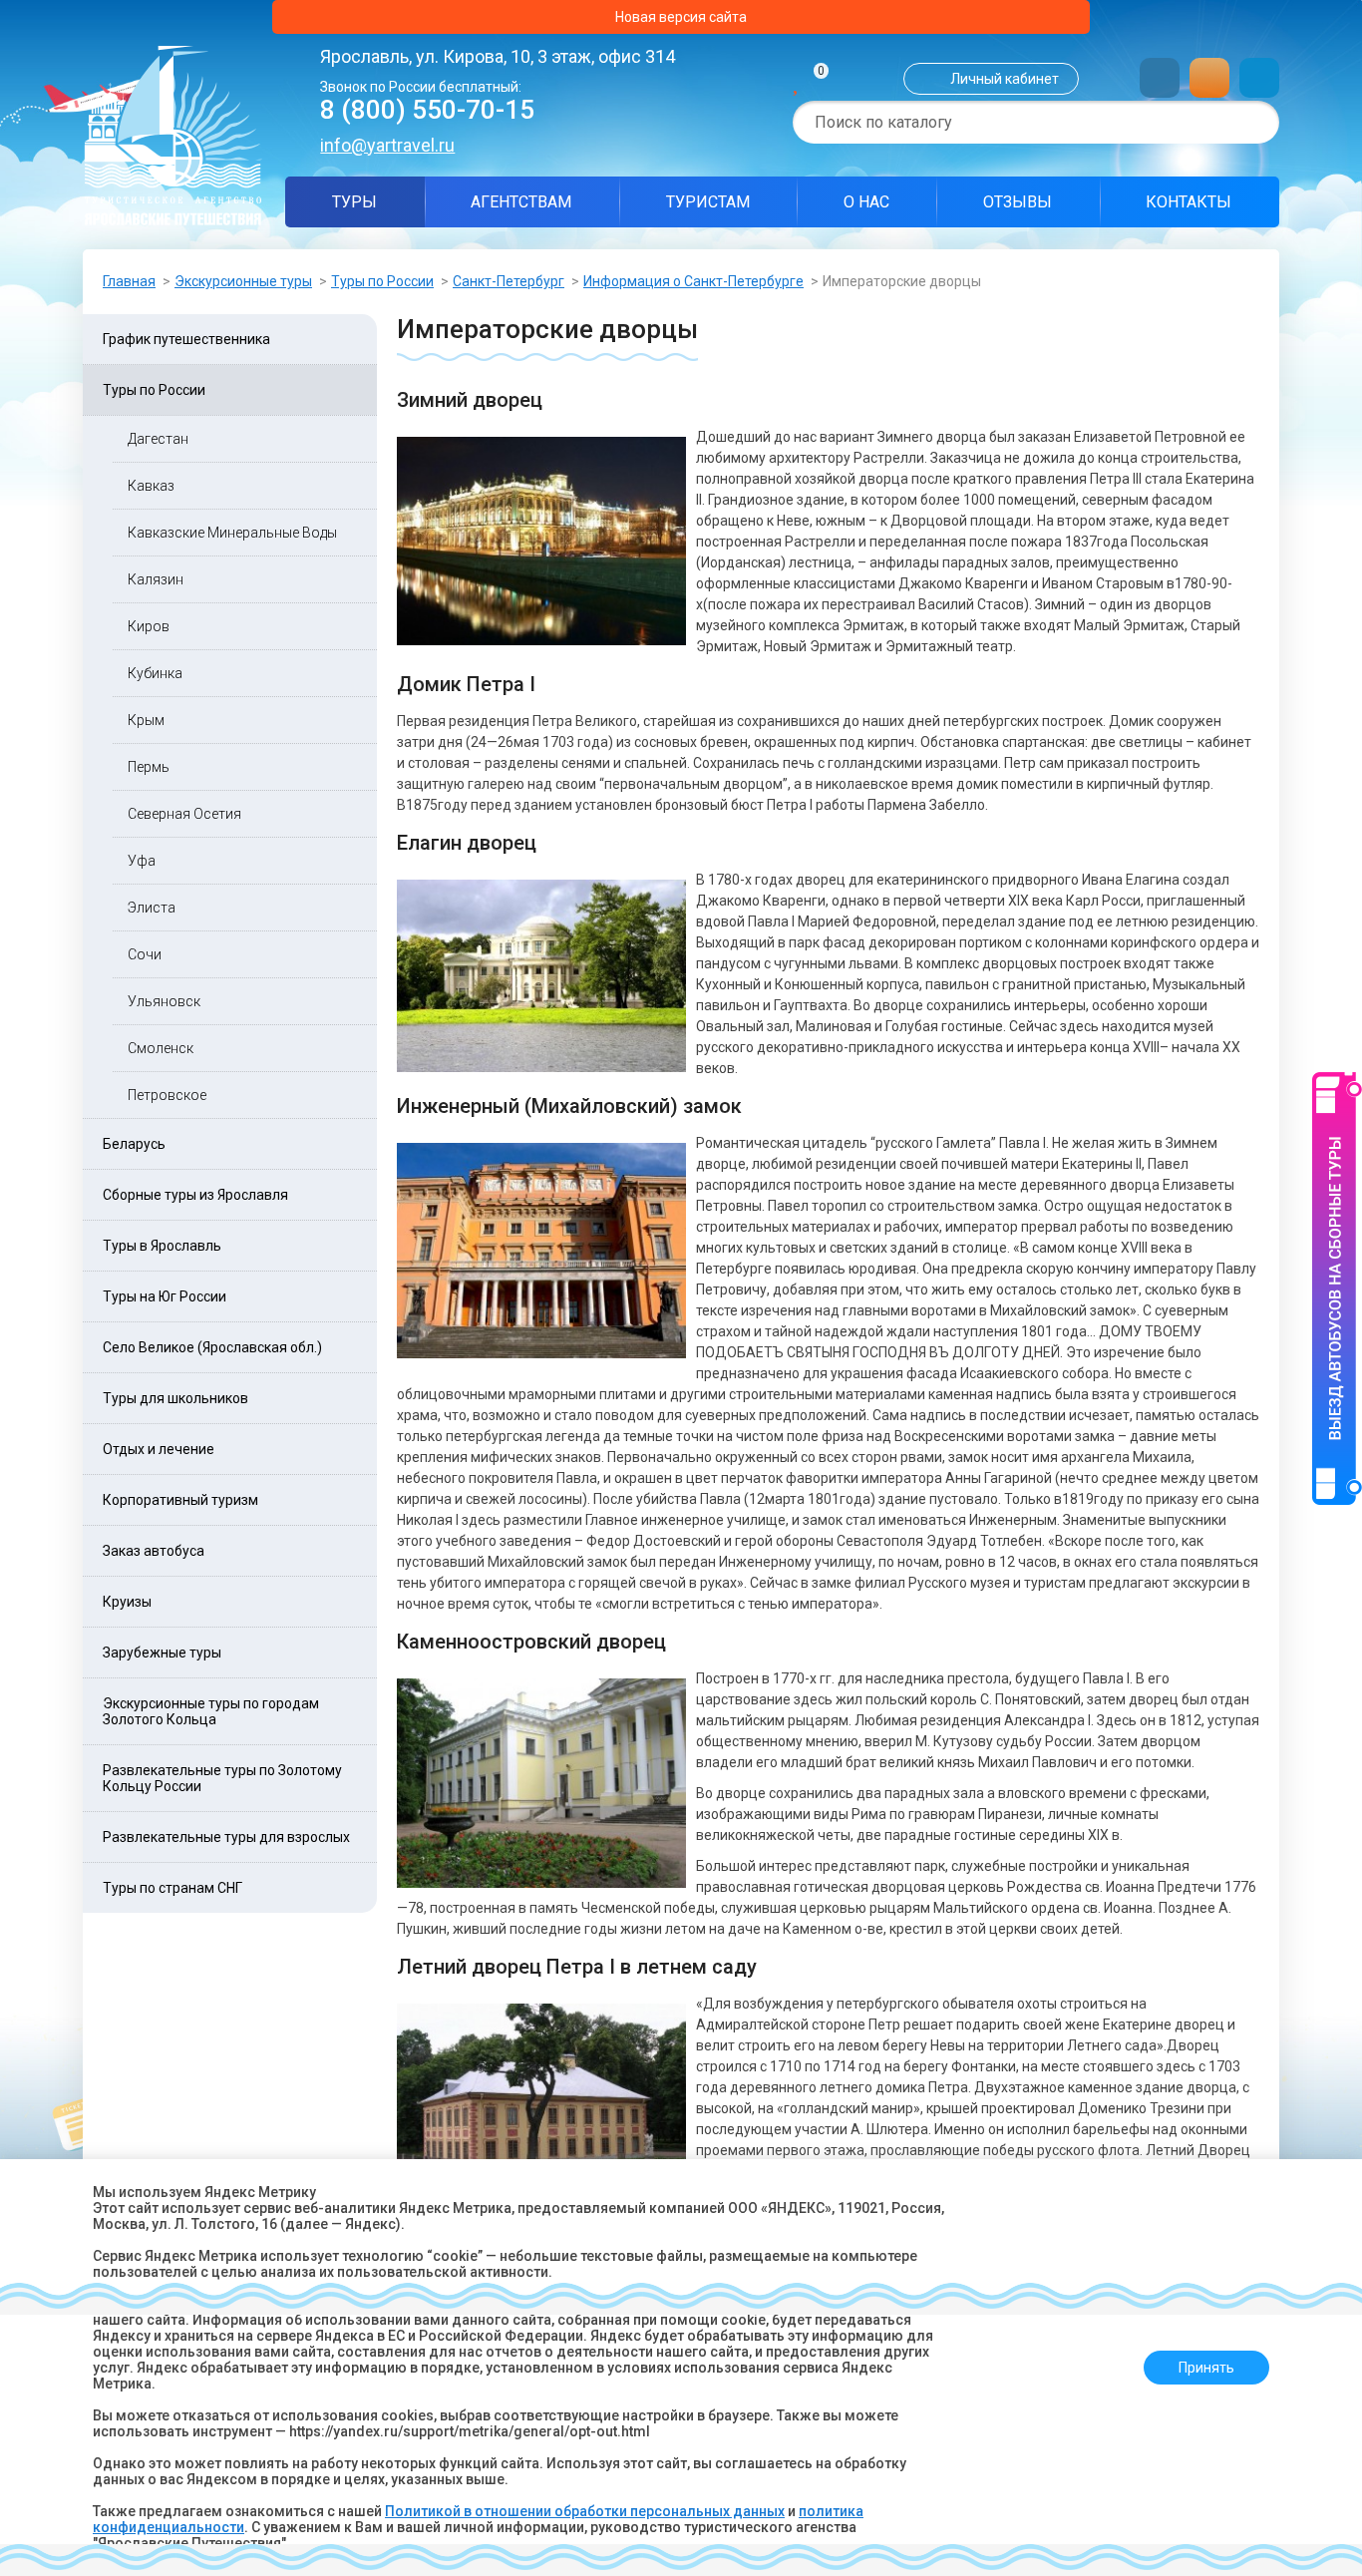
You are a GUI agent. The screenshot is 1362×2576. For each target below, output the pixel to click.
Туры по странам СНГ (172, 1888)
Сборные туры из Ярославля (195, 1195)
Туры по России (382, 281)
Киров (149, 626)
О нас (866, 202)
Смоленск (161, 1048)
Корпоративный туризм (180, 1500)
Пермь (149, 767)
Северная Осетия (184, 814)
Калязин (156, 579)
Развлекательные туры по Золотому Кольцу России (222, 1778)
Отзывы (1018, 202)
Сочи (145, 954)
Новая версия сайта (681, 17)
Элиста (152, 908)
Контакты (1189, 202)
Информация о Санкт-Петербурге (693, 281)
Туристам (708, 202)
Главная (129, 281)
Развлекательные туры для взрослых (226, 1837)
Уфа (142, 861)
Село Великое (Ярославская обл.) (212, 1347)
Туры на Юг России (165, 1296)
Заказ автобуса (154, 1551)
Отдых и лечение (159, 1449)
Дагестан (158, 439)
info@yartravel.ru (387, 145)
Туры (354, 202)
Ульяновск (164, 1001)
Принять (1206, 2368)
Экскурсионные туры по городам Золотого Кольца (211, 1711)
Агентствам (521, 202)
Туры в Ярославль (162, 1246)
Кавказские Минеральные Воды (232, 533)
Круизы (127, 1602)
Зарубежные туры (162, 1653)
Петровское (167, 1095)
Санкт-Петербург (509, 281)
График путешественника (186, 339)
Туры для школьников (175, 1398)
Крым (146, 720)
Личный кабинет (1005, 79)
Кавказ (151, 486)
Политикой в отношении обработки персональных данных (585, 2511)
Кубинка (155, 673)
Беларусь (134, 1144)
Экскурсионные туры (243, 281)
